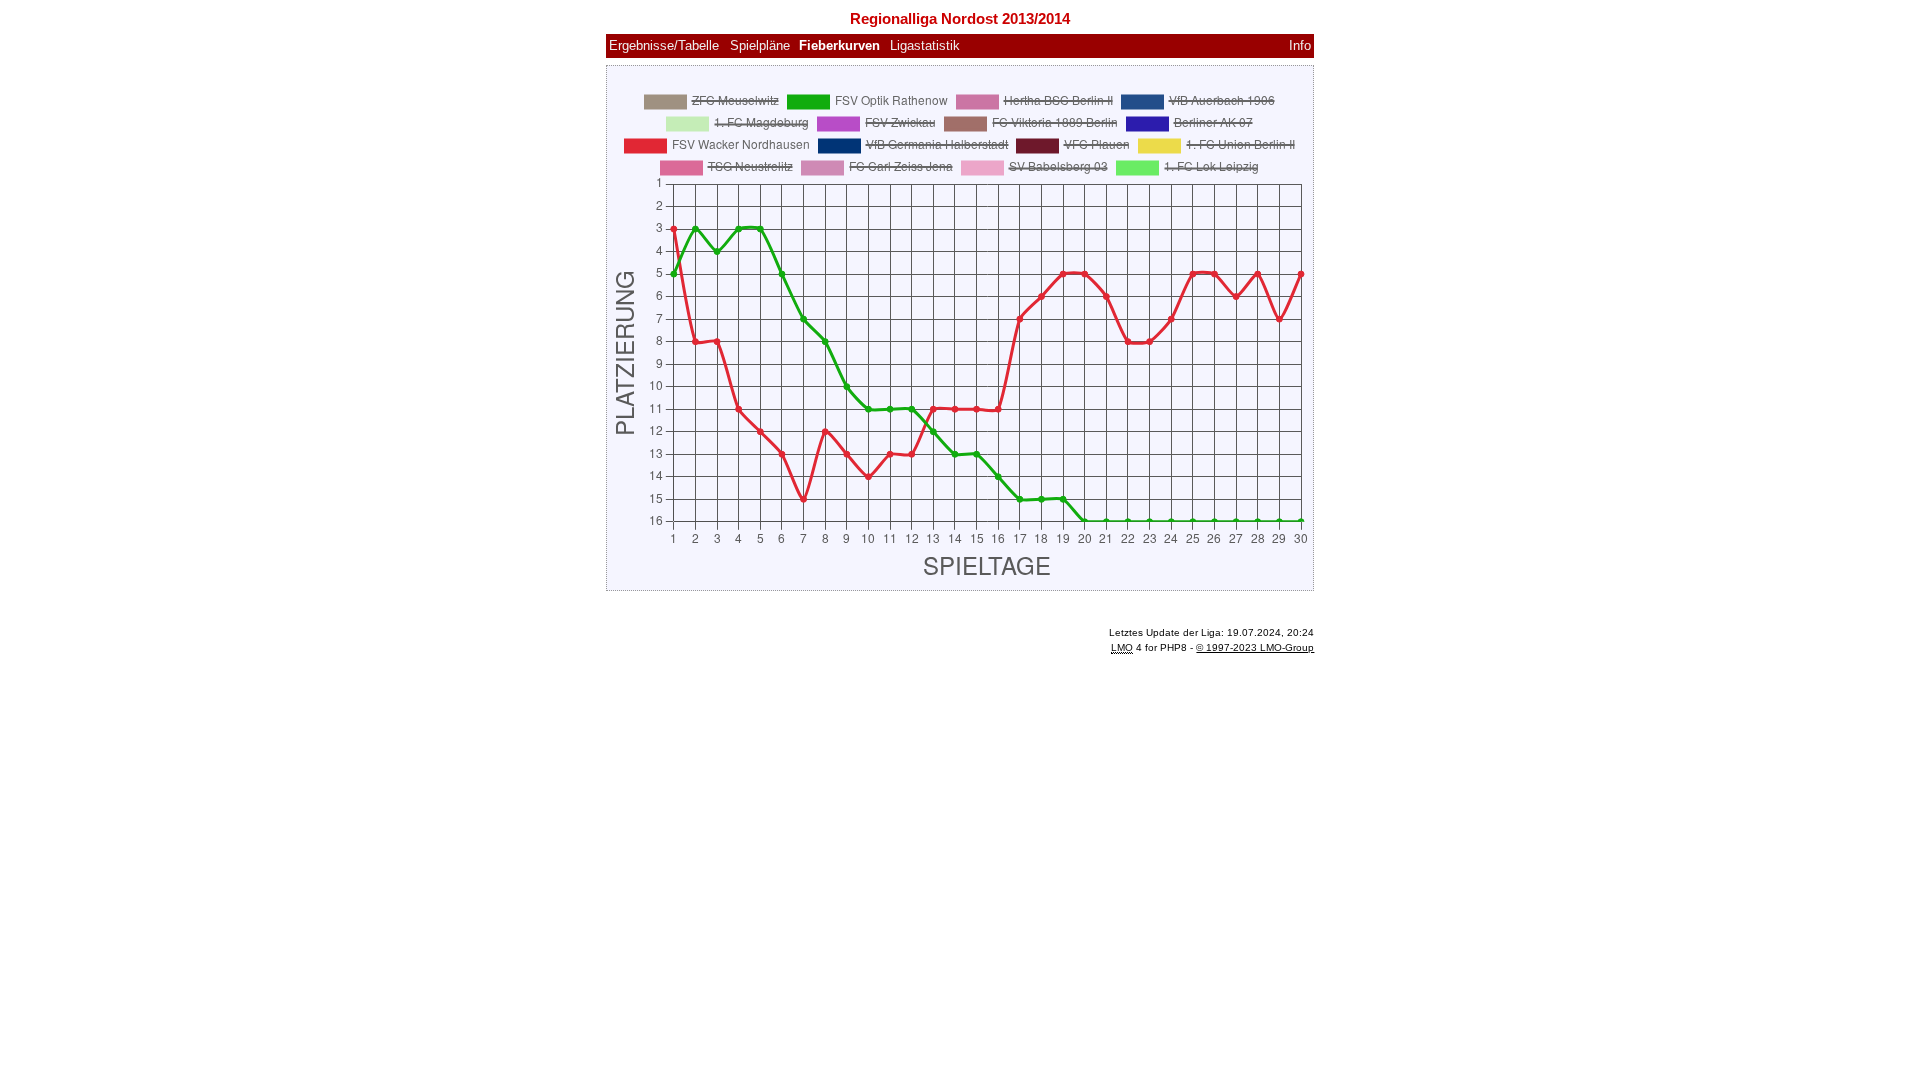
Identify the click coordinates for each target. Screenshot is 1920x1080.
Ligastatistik (925, 45)
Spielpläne (760, 45)
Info (1300, 45)
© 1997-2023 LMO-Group (1255, 647)
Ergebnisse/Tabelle (664, 45)
